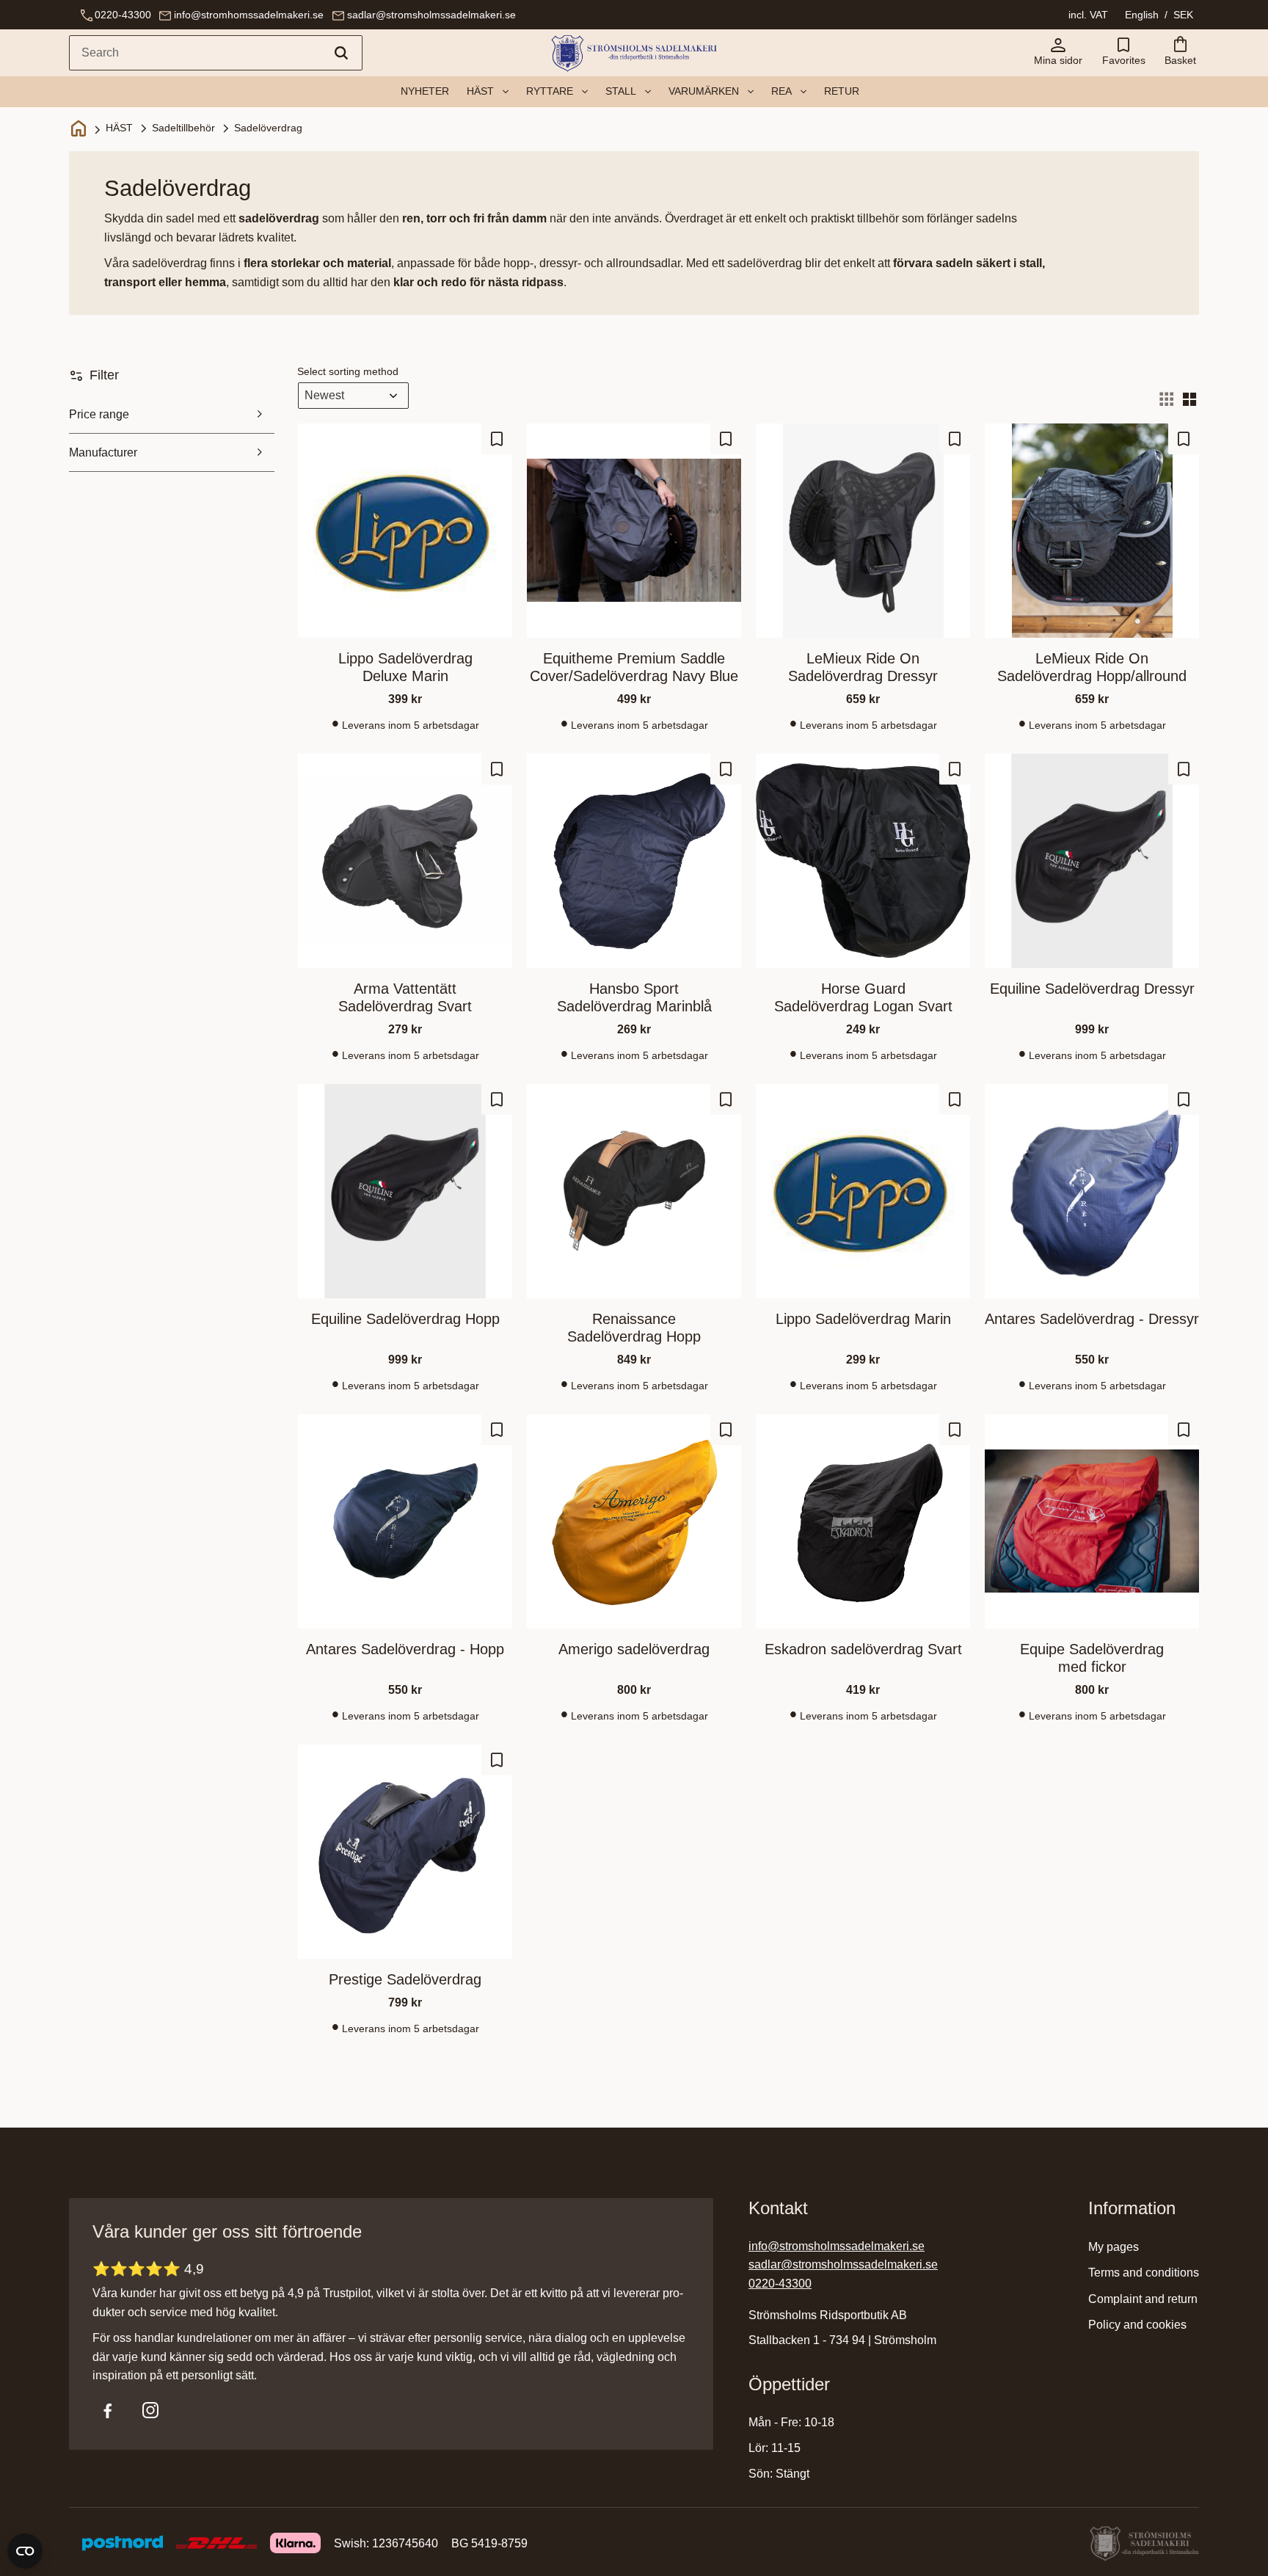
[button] (1123, 53)
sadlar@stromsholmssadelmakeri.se (431, 15)
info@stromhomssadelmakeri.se (249, 15)
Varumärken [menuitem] (704, 91)
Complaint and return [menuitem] (1143, 2299)
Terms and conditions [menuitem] (1144, 2273)
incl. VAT (1088, 15)
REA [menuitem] (781, 91)
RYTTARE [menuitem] (550, 91)
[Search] (341, 53)
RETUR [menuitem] (842, 91)
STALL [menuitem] (621, 91)
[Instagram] (150, 2410)
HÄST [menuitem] (480, 91)
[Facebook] (108, 2410)
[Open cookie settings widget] (25, 2551)
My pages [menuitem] (1114, 2247)
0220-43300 (123, 15)
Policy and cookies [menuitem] (1137, 2325)
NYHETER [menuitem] (425, 91)
